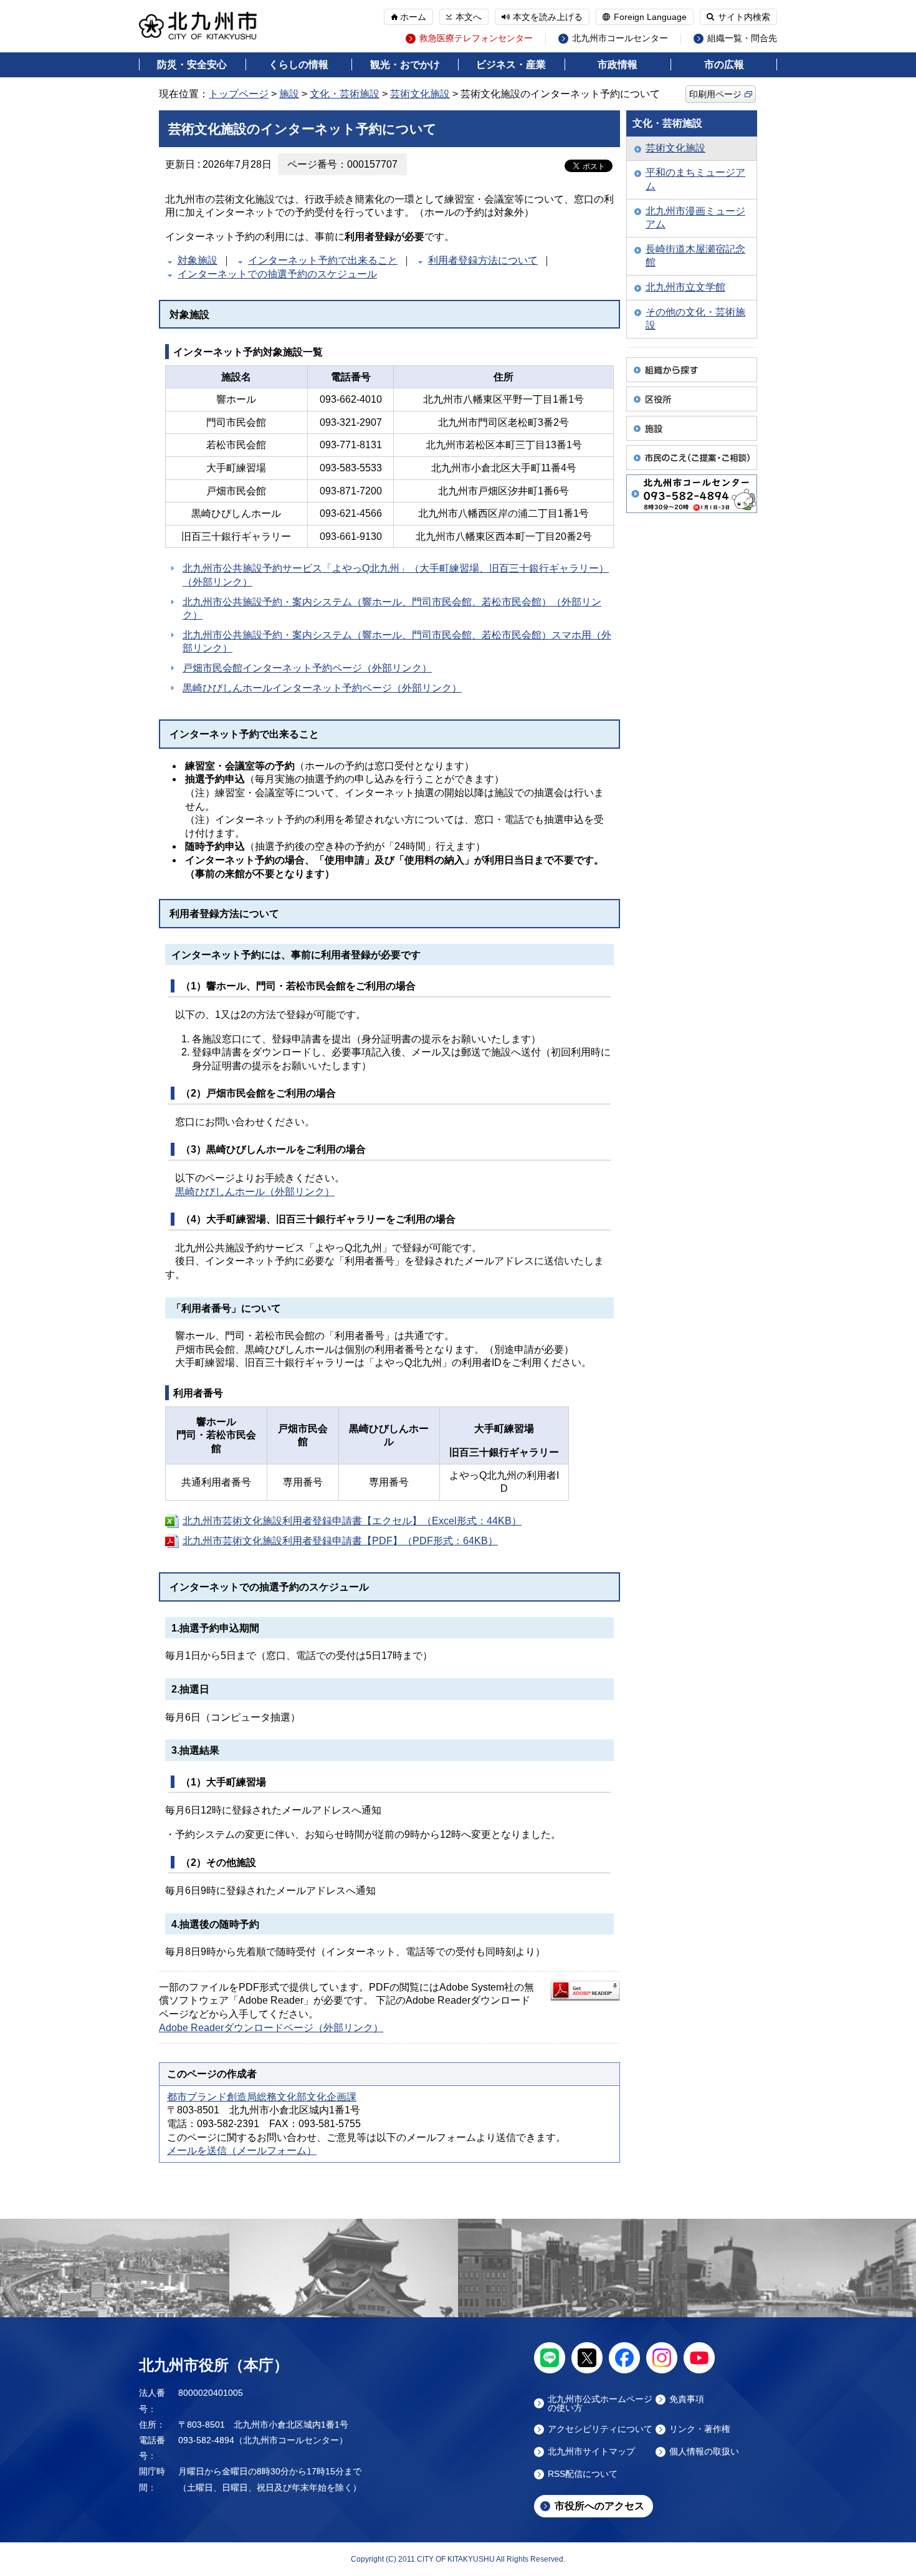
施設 (289, 94)
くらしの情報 (298, 65)
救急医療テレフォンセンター (476, 38)
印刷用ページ (715, 94)
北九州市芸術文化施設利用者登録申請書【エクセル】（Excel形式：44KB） (352, 1521)
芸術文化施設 (420, 94)
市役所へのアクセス (599, 2506)
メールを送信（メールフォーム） (242, 2151)
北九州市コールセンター (620, 38)
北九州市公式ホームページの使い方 (600, 2403)
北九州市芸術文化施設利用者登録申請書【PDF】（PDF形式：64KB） (340, 1541)
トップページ (239, 94)
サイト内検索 (744, 17)
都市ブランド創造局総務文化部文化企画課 (262, 2097)
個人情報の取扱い (704, 2452)
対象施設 (198, 260)
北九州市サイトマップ (591, 2452)
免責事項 (687, 2399)
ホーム (413, 17)
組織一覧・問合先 (742, 38)
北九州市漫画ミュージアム (695, 218)
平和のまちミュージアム (695, 179)
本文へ (469, 17)
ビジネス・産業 (511, 65)
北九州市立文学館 (685, 287)
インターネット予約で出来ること (323, 260)
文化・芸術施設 (345, 94)
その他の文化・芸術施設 (695, 319)
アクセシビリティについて (600, 2429)
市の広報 (724, 65)
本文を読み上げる (548, 17)
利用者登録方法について (483, 260)
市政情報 (618, 65)
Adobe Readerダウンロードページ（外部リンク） (271, 2028)
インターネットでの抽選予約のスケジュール (277, 274)
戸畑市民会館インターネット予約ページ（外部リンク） (307, 668)
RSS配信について (583, 2474)
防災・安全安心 (192, 65)
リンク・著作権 (700, 2429)
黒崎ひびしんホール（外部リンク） (255, 1192)
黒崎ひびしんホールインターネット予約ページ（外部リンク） (322, 688)
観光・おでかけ (405, 65)
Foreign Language (650, 17)
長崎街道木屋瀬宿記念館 (695, 256)
